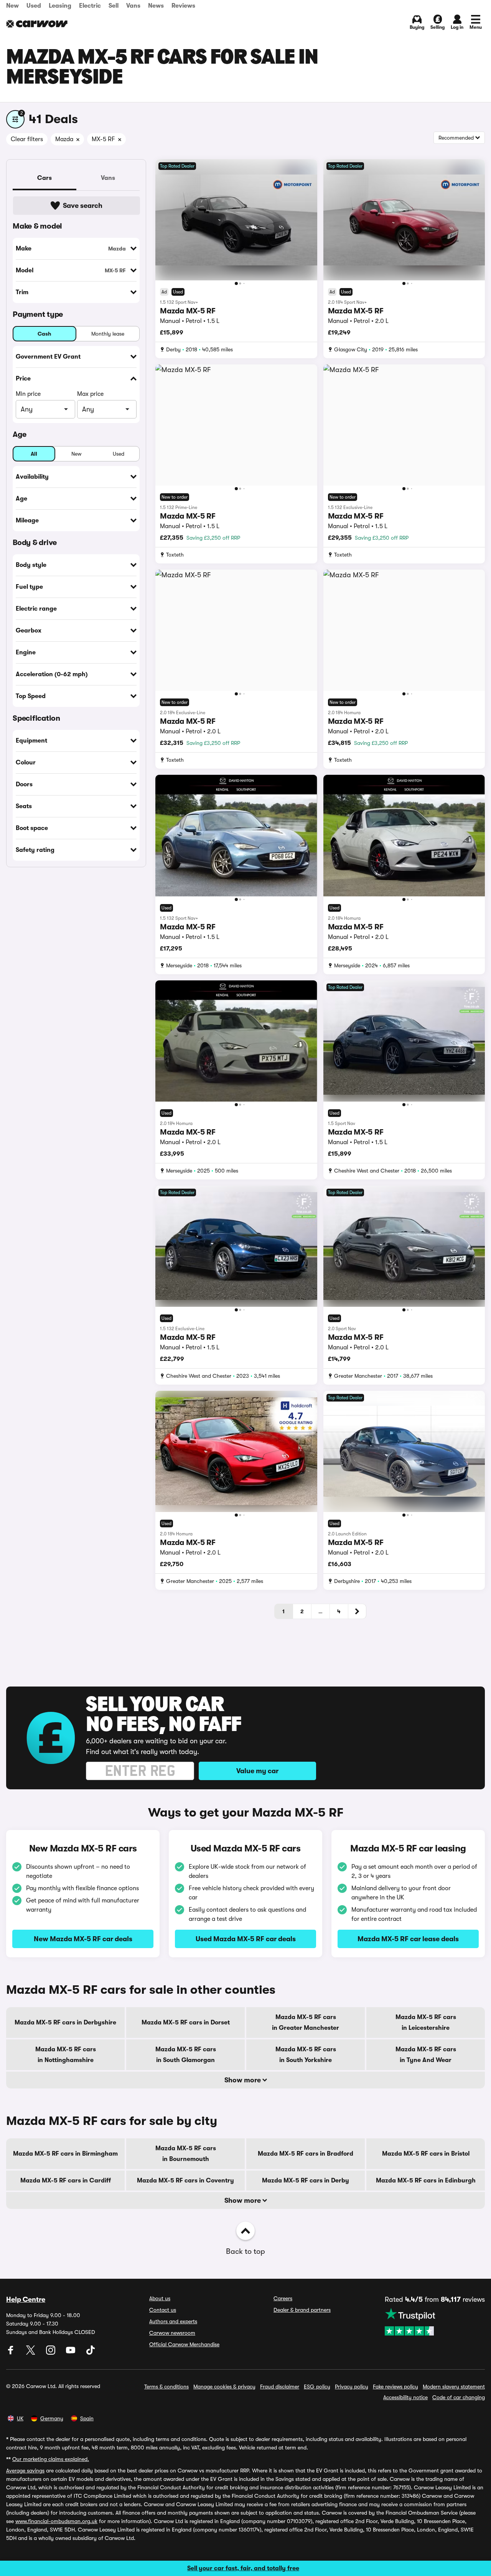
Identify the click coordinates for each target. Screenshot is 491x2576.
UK (20, 2418)
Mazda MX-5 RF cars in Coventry (185, 2181)
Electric (90, 6)
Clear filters (27, 139)
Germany (52, 2418)
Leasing (60, 6)
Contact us (163, 2310)
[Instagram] (51, 2353)
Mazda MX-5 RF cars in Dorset (186, 2023)
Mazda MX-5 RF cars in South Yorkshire (306, 2055)
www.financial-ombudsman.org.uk (56, 2521)
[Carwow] (37, 24)
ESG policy (317, 2387)
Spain (87, 2418)
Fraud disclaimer (280, 2387)
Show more (243, 2080)
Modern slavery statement (454, 2387)
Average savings (25, 2471)
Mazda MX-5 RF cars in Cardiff (66, 2181)
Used (34, 6)
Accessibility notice (405, 2397)
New (12, 6)
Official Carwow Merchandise (184, 2344)
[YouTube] (71, 2353)
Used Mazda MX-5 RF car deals (246, 1939)
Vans (133, 6)
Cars (44, 178)
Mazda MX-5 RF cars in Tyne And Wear (426, 2055)
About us (160, 2298)
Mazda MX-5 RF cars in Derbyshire (65, 2023)
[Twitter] (31, 2353)
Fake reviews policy (395, 2387)
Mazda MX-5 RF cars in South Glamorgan (186, 2055)
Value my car (257, 1771)
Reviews (183, 6)
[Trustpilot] (435, 2322)
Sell (114, 6)
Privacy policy (352, 2387)
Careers (283, 2298)
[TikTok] (91, 2353)
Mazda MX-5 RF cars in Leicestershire (426, 2023)
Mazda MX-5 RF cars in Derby (306, 2181)
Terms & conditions (166, 2387)
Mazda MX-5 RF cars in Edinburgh (426, 2181)
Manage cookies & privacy (224, 2387)
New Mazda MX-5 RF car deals (83, 1939)
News (156, 6)
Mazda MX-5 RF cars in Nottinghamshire (66, 2055)
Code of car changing (459, 2397)
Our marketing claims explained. (51, 2459)
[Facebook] (12, 2353)
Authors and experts (173, 2321)
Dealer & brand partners (302, 2310)
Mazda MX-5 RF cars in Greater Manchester (306, 2023)
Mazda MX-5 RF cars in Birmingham (65, 2154)
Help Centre (26, 2299)
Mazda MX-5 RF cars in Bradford (306, 2154)
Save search (83, 206)
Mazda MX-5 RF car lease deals (408, 1939)
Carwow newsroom (172, 2333)
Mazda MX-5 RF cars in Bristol (426, 2154)
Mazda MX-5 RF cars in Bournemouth (186, 2154)
